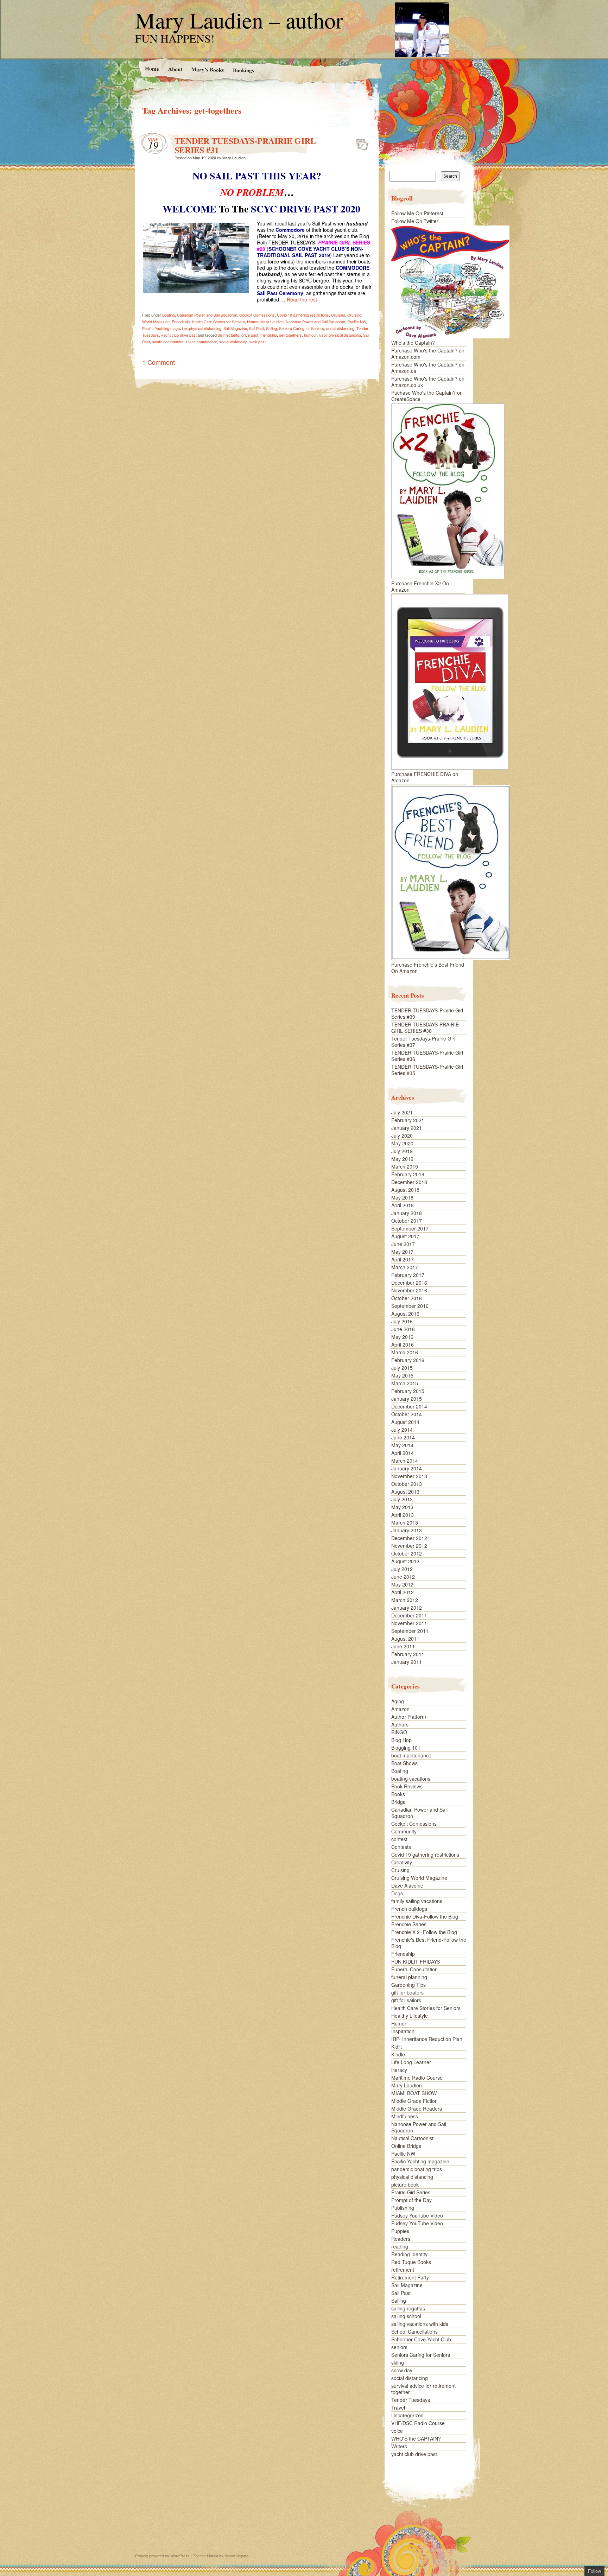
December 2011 (409, 1615)
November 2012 (409, 1546)
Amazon (400, 1709)
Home (152, 68)
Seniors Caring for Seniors (302, 328)
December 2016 (409, 1283)
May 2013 (402, 1507)
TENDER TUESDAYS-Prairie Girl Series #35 (427, 1070)
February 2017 (408, 1275)
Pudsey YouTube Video (417, 2215)
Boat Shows (404, 1763)
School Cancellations (414, 2332)
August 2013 (405, 1491)
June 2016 (403, 1329)
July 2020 (402, 1136)
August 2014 (405, 1422)
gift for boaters (407, 1992)
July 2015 (402, 1368)
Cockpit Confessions (257, 315)
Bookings (243, 70)
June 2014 (403, 1437)
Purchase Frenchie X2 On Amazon (420, 586)
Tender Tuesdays (411, 2400)
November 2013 (409, 1476)
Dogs (397, 1893)
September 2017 (410, 1228)
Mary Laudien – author (239, 20)
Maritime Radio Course (417, 2078)
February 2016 (408, 1360)
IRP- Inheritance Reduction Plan (427, 2039)
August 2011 (405, 1639)
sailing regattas (408, 2308)
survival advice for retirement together (423, 2389)
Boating (169, 315)
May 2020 (402, 1143)
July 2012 (402, 1569)
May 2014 (402, 1445)
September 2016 (410, 1306)
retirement (403, 2270)
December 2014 (409, 1406)
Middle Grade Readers (417, 2108)
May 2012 (402, 1584)
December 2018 (409, 1182)
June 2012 (403, 1577)
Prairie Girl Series (411, 2192)
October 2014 (407, 1414)
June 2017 (403, 1244)
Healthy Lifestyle (410, 2016)
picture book (405, 2184)
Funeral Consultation (414, 1969)
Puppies (400, 2231)
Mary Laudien (234, 158)
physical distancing (205, 328)
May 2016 (402, 1337)
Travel (398, 2408)
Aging (398, 1701)
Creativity (402, 1862)
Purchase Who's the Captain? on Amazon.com (428, 354)
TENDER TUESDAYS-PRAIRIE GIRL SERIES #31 (245, 145)
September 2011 (410, 1631)
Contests (401, 1847)
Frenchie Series (409, 1924)
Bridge (398, 1802)
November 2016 (409, 1290)
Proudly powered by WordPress (162, 2556)
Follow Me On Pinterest (417, 213)
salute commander (168, 342)
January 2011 (407, 1662)
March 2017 (405, 1267)
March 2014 (405, 1461)
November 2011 (409, 1623)
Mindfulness (405, 2116)
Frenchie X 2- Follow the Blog (424, 1932)
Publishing (403, 2208)
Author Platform (409, 1717)
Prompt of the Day (411, 2200)
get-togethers (290, 335)
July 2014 (402, 1430)
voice (397, 2431)
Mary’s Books (207, 69)
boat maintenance (411, 1755)
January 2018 (407, 1213)
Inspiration (403, 2031)
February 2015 (408, 1391)
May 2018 (402, 1197)
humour (310, 335)
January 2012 (407, 1608)
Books (398, 1794)
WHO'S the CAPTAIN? (416, 2438)
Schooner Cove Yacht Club (421, 2339)
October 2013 (407, 1484)
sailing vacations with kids (420, 2324)
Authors (400, 1724)
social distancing (340, 328)
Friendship (181, 322)
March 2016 (405, 1352)
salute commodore (201, 342)
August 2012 (405, 1561)
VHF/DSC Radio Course (418, 2423)
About (175, 69)
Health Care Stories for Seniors (218, 322)
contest (399, 1839)
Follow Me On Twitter (415, 221)
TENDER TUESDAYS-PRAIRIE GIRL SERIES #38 (425, 1028)
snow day (402, 2370)
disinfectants (229, 335)
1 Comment (159, 362)
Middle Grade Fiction (414, 2101)
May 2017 (402, 1252)
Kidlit (397, 2047)
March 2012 (405, 1600)
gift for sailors (406, 2000)
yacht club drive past (179, 335)
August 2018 (405, 1190)
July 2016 (402, 1321)
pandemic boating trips (417, 2169)
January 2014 (407, 1468)
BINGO (399, 1732)
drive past (250, 335)
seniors (399, 2347)
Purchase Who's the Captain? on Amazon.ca (428, 368)
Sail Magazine (235, 328)
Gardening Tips (408, 1985)
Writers (399, 2446)
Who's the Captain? (413, 343)
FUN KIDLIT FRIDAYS (416, 1961)
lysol (323, 335)
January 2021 (407, 1128)
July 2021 (402, 1112)
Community (404, 1831)
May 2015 (402, 1375)
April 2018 (403, 1205)
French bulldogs (409, 1909)
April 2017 (403, 1259)
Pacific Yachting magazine (164, 328)
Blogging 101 (406, 1748)
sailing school (406, 2316)
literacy (399, 2070)
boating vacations (411, 1779)
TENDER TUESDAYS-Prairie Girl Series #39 (427, 1013)
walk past (258, 342)
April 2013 (403, 1515)
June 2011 (403, 1646)
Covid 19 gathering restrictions (303, 315)
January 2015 (407, 1399)
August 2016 (405, 1314)
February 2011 (408, 1654)
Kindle (398, 2054)
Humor (253, 322)
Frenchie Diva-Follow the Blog (425, 1916)
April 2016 (403, 1344)
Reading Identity (409, 2254)
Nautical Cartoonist (412, 2138)
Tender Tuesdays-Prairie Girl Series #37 (423, 1042)
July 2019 (402, 1151)
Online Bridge (406, 2146)
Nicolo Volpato (236, 2556)
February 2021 (408, 1120)
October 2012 (407, 1553)
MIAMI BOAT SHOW (414, 2093)
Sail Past (256, 328)
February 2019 (408, 1174)
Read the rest (302, 299)
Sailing (271, 328)
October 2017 (407, 1221)
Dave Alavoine (407, 1885)
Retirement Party (410, 2277)
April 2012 (403, 1592)
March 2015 (405, 1383)
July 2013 (402, 1499)
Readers (401, 2239)
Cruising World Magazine (419, 1878)
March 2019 (405, 1166)
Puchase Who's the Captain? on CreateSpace (427, 396)
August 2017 (405, 1236)
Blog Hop (401, 1740)
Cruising (338, 315)
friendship (269, 335)
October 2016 (407, 1298)
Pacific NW (357, 322)
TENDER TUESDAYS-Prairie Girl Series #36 (427, 1056)
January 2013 (407, 1530)
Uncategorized (407, 2415)
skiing (398, 2362)
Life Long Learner (411, 2062)
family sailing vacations (417, 1901)
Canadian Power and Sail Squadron (207, 315)
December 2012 (409, 1538)
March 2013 (405, 1522)
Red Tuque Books (411, 2262)
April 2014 (403, 1453)
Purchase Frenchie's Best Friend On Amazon (428, 968)
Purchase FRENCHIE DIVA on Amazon (425, 777)
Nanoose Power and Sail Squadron (315, 322)
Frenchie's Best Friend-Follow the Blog (429, 1943)
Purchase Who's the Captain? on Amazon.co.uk (428, 382)
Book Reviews (407, 1786)
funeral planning (409, 1977)
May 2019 (402, 1159)
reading (400, 2246)
